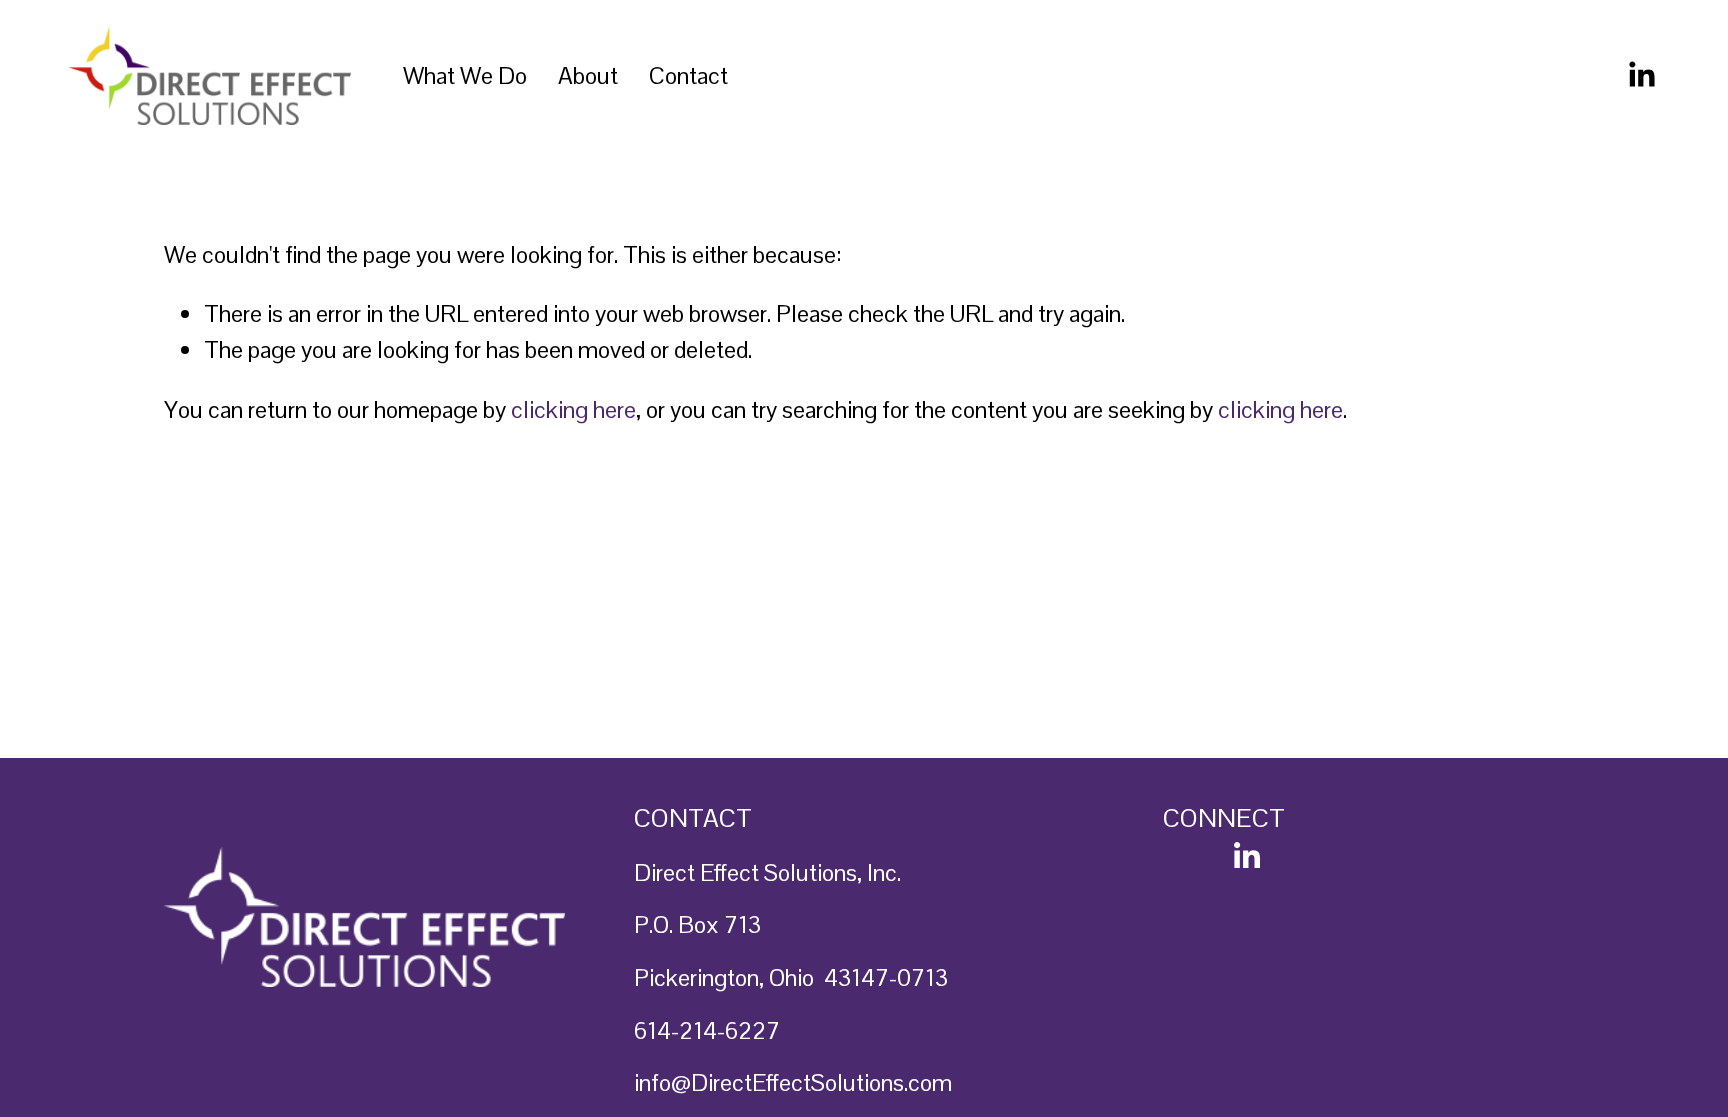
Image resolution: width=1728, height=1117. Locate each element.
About (588, 75)
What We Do (465, 75)
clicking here (573, 409)
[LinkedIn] (1641, 75)
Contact (688, 75)
